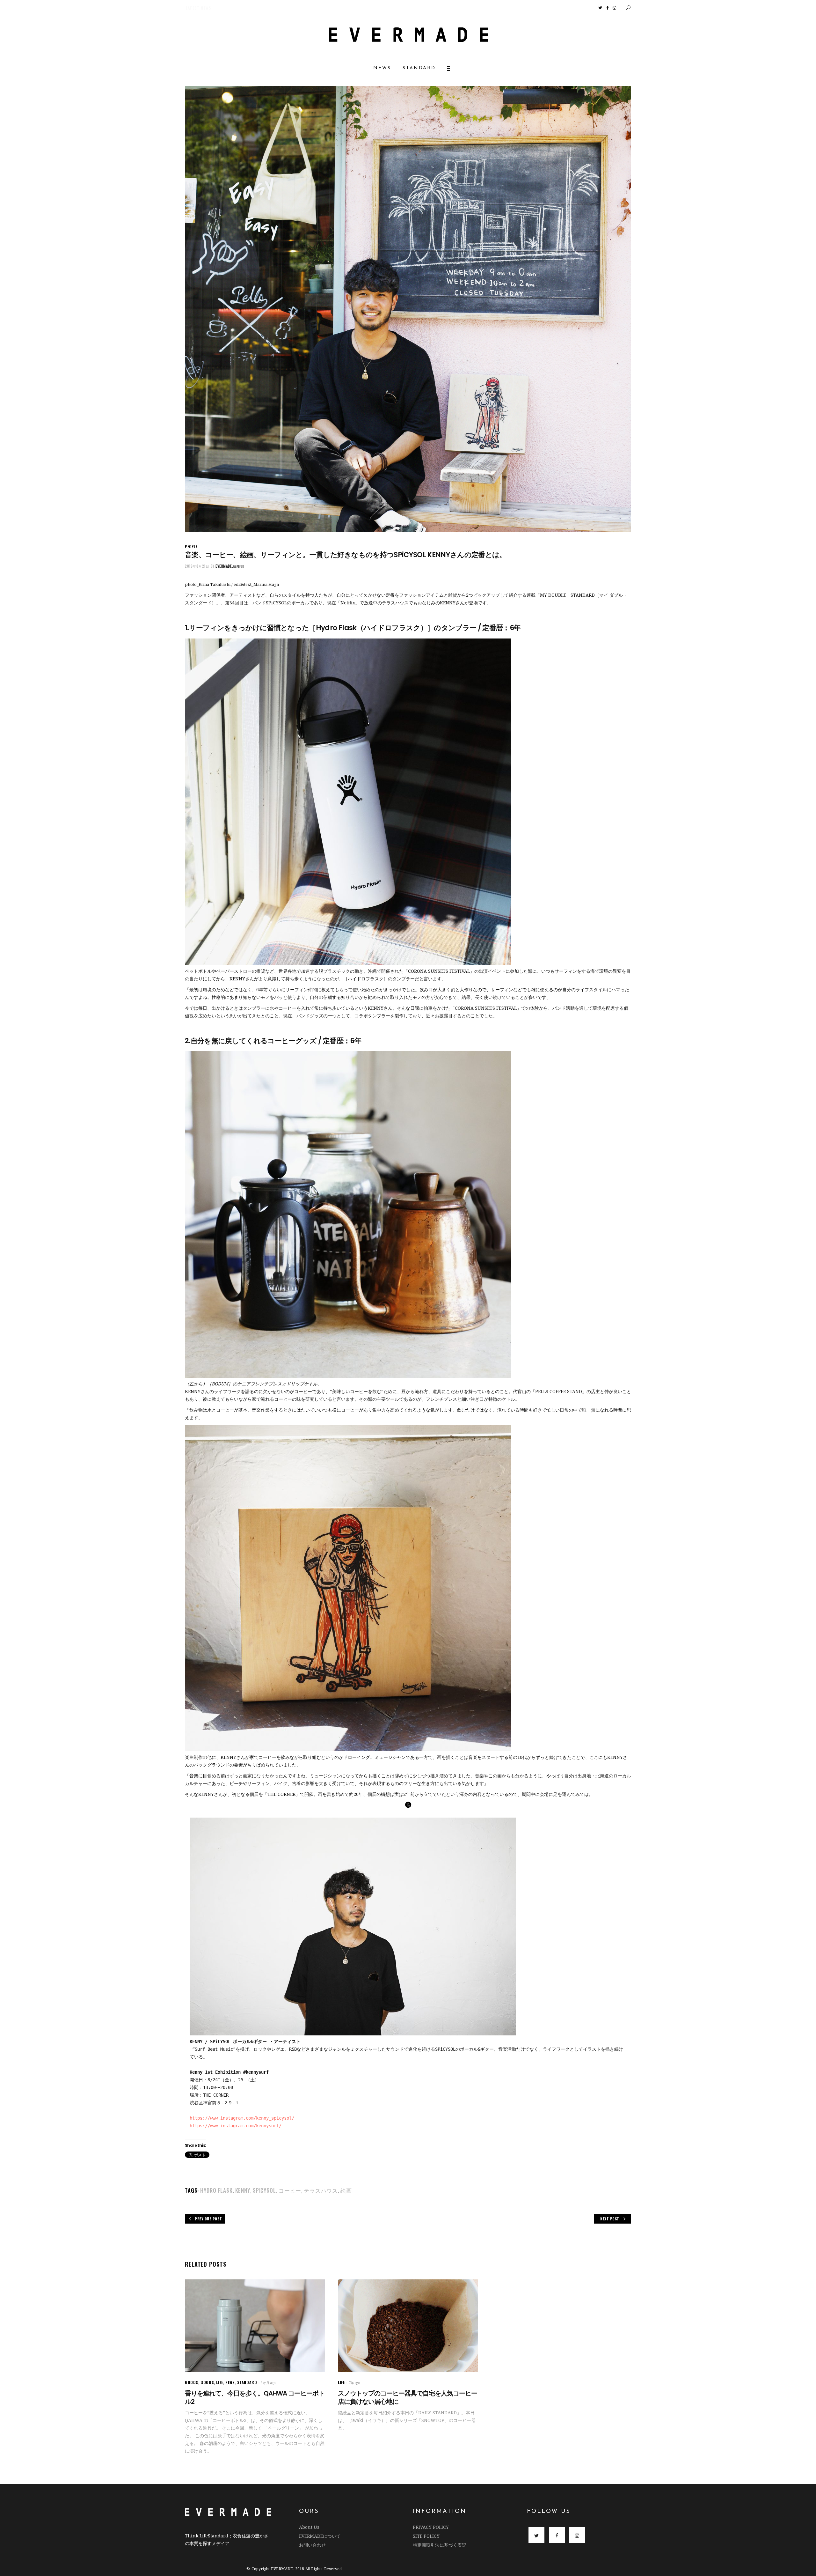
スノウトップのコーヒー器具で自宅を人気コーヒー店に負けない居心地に (408, 2397)
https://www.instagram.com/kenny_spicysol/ (242, 2118)
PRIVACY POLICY (431, 2527)
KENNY (243, 2190)
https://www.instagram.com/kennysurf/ (236, 2126)
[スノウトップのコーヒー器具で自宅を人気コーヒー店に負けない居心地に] (408, 2325)
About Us (309, 2527)
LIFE (219, 2382)
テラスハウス (321, 2190)
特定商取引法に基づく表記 (440, 2545)
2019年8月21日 (197, 566)
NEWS (230, 2382)
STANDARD (247, 2382)
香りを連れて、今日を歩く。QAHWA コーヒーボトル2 (255, 2397)
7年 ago (354, 2383)
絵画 (346, 2190)
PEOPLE (191, 546)
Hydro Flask (216, 2190)
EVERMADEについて (320, 2536)
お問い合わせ (312, 2545)
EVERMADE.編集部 (230, 566)
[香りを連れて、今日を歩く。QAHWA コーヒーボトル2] (255, 2325)
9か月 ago (268, 2383)
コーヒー (290, 2190)
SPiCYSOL (264, 2190)
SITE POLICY (426, 2536)
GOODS (192, 2382)
